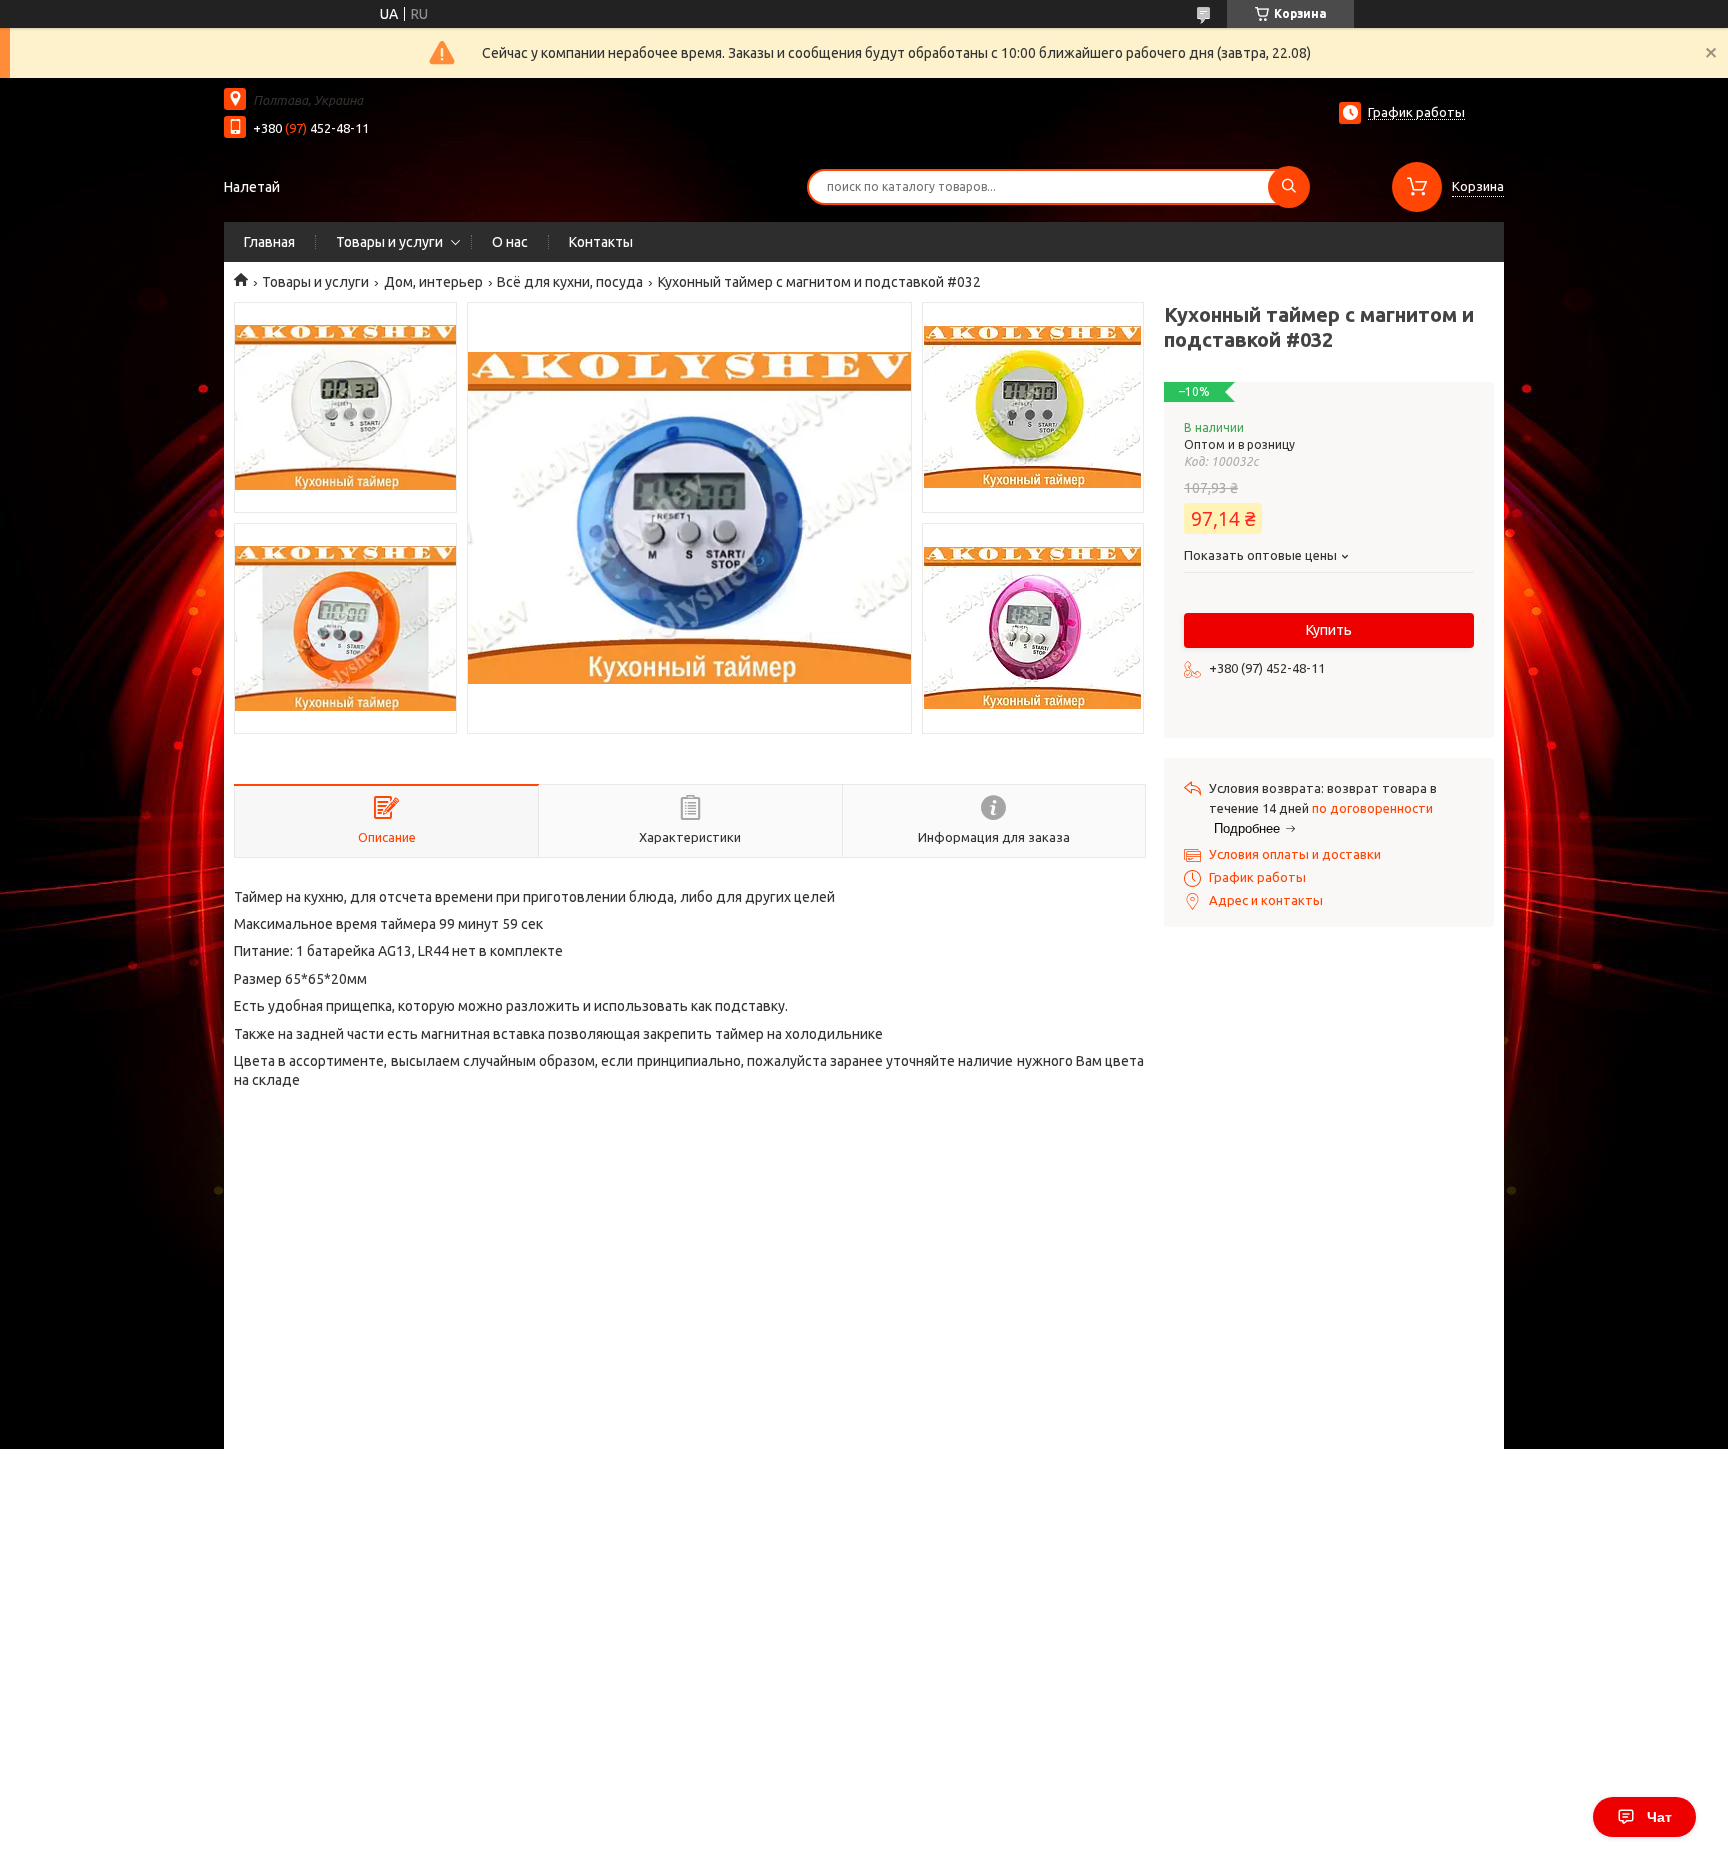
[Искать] (1289, 187)
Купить (1329, 630)
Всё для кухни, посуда (570, 282)
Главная (269, 242)
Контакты (601, 242)
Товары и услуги (389, 242)
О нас (510, 242)
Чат (1659, 1817)
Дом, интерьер (433, 282)
